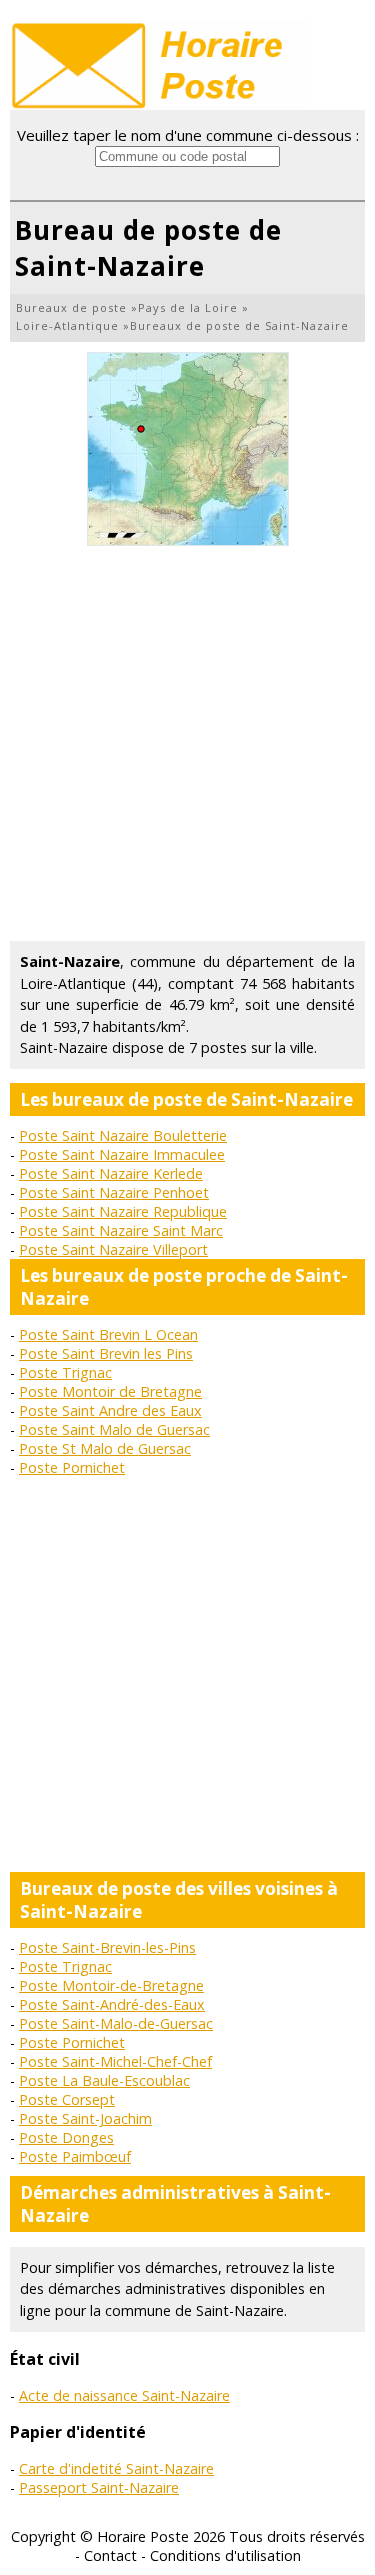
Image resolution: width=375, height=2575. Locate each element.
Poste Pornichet (72, 1467)
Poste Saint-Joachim (85, 2118)
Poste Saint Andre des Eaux (110, 1410)
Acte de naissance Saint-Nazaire (124, 2395)
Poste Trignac (65, 1372)
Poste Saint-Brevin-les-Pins (107, 1947)
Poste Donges (66, 2137)
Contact (110, 2555)
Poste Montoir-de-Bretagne (111, 1985)
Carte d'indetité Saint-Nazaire (116, 2468)
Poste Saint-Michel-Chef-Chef (115, 2061)
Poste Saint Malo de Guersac (114, 1429)
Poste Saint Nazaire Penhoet (114, 1192)
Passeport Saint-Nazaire (99, 2487)
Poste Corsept (67, 2099)
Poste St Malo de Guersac (105, 1448)
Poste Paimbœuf (75, 2156)
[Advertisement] (187, 743)
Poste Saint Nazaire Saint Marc (121, 1230)
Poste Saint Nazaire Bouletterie (123, 1135)
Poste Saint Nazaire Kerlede (111, 1173)
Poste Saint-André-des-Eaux (112, 2004)
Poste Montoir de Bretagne (110, 1391)
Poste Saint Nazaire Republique (123, 1211)
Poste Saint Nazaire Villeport (113, 1249)
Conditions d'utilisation (225, 2555)
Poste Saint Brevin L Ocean (108, 1334)
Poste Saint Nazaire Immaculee (122, 1154)
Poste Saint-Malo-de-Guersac (116, 2023)
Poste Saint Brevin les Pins (106, 1353)
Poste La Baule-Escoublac (104, 2080)
